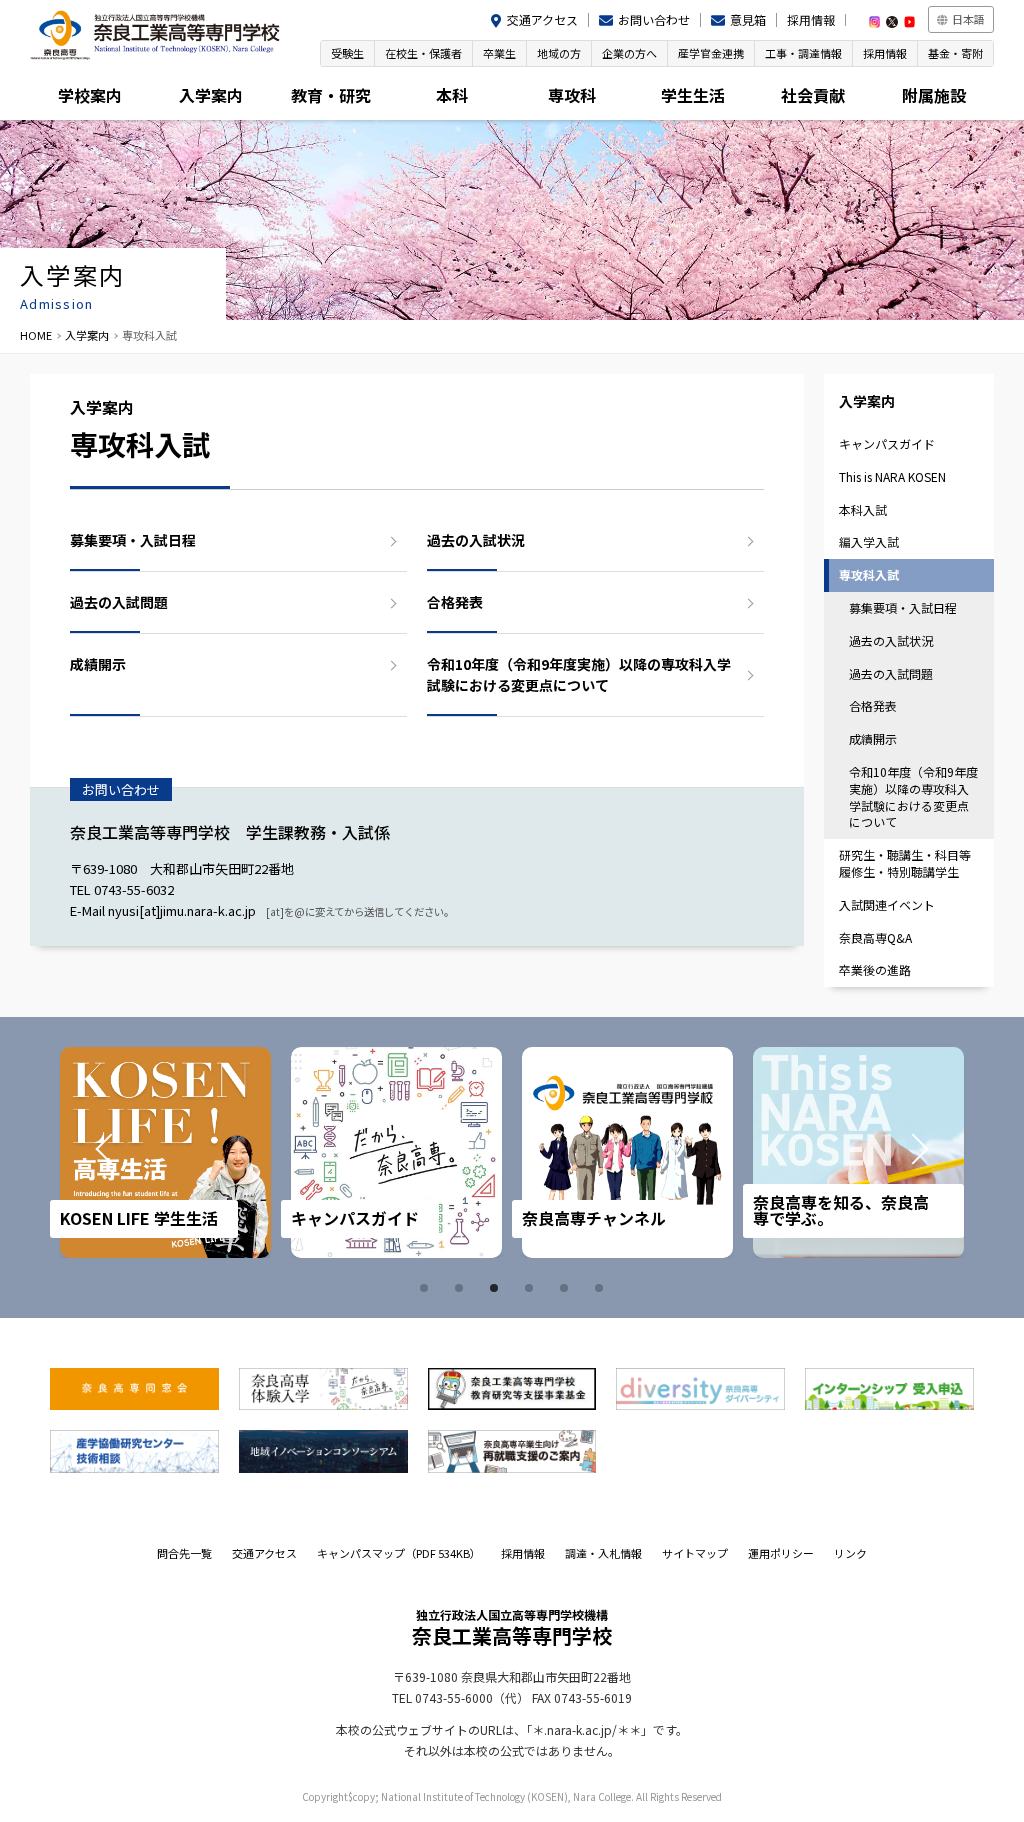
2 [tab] (462, 1288)
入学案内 (211, 95)
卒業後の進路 (875, 969)
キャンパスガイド (887, 443)
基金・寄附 (955, 53)
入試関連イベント (887, 904)
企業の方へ (629, 53)
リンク (850, 1553)
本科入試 (863, 509)
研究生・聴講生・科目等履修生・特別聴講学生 (905, 863)
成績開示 (98, 664)
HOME (36, 335)
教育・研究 (331, 95)
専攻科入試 (869, 574)
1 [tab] (427, 1288)
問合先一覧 (184, 1553)
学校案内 (90, 95)
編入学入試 (869, 541)
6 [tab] (602, 1288)
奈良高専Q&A (875, 937)
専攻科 (572, 95)
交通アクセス (542, 19)
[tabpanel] (203, 1152)
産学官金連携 (711, 53)
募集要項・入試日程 (133, 540)
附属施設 (934, 95)
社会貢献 (813, 95)
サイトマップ (695, 1553)
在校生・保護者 (423, 53)
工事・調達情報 (803, 53)
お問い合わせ (654, 19)
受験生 (347, 53)
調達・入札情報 (603, 1553)
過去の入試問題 (119, 602)
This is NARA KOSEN (892, 476)
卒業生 (499, 53)
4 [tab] (532, 1288)
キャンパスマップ (399, 1553)
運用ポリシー (781, 1553)
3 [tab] (497, 1288)
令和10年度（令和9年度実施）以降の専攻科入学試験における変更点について (579, 674)
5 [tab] (567, 1288)
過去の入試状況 (476, 540)
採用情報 (811, 19)
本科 (452, 95)
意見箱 (748, 19)
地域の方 (559, 53)
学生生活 (693, 95)
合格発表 (455, 602)
